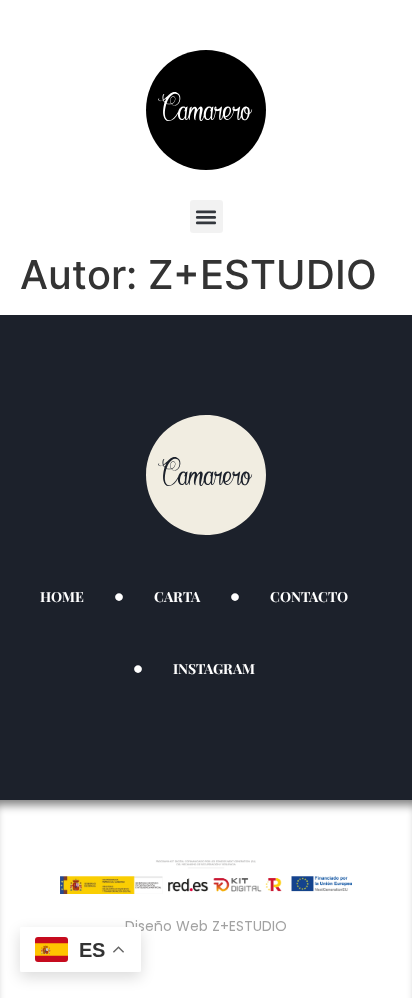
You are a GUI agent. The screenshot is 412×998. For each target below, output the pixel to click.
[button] (206, 216)
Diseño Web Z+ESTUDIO (206, 926)
